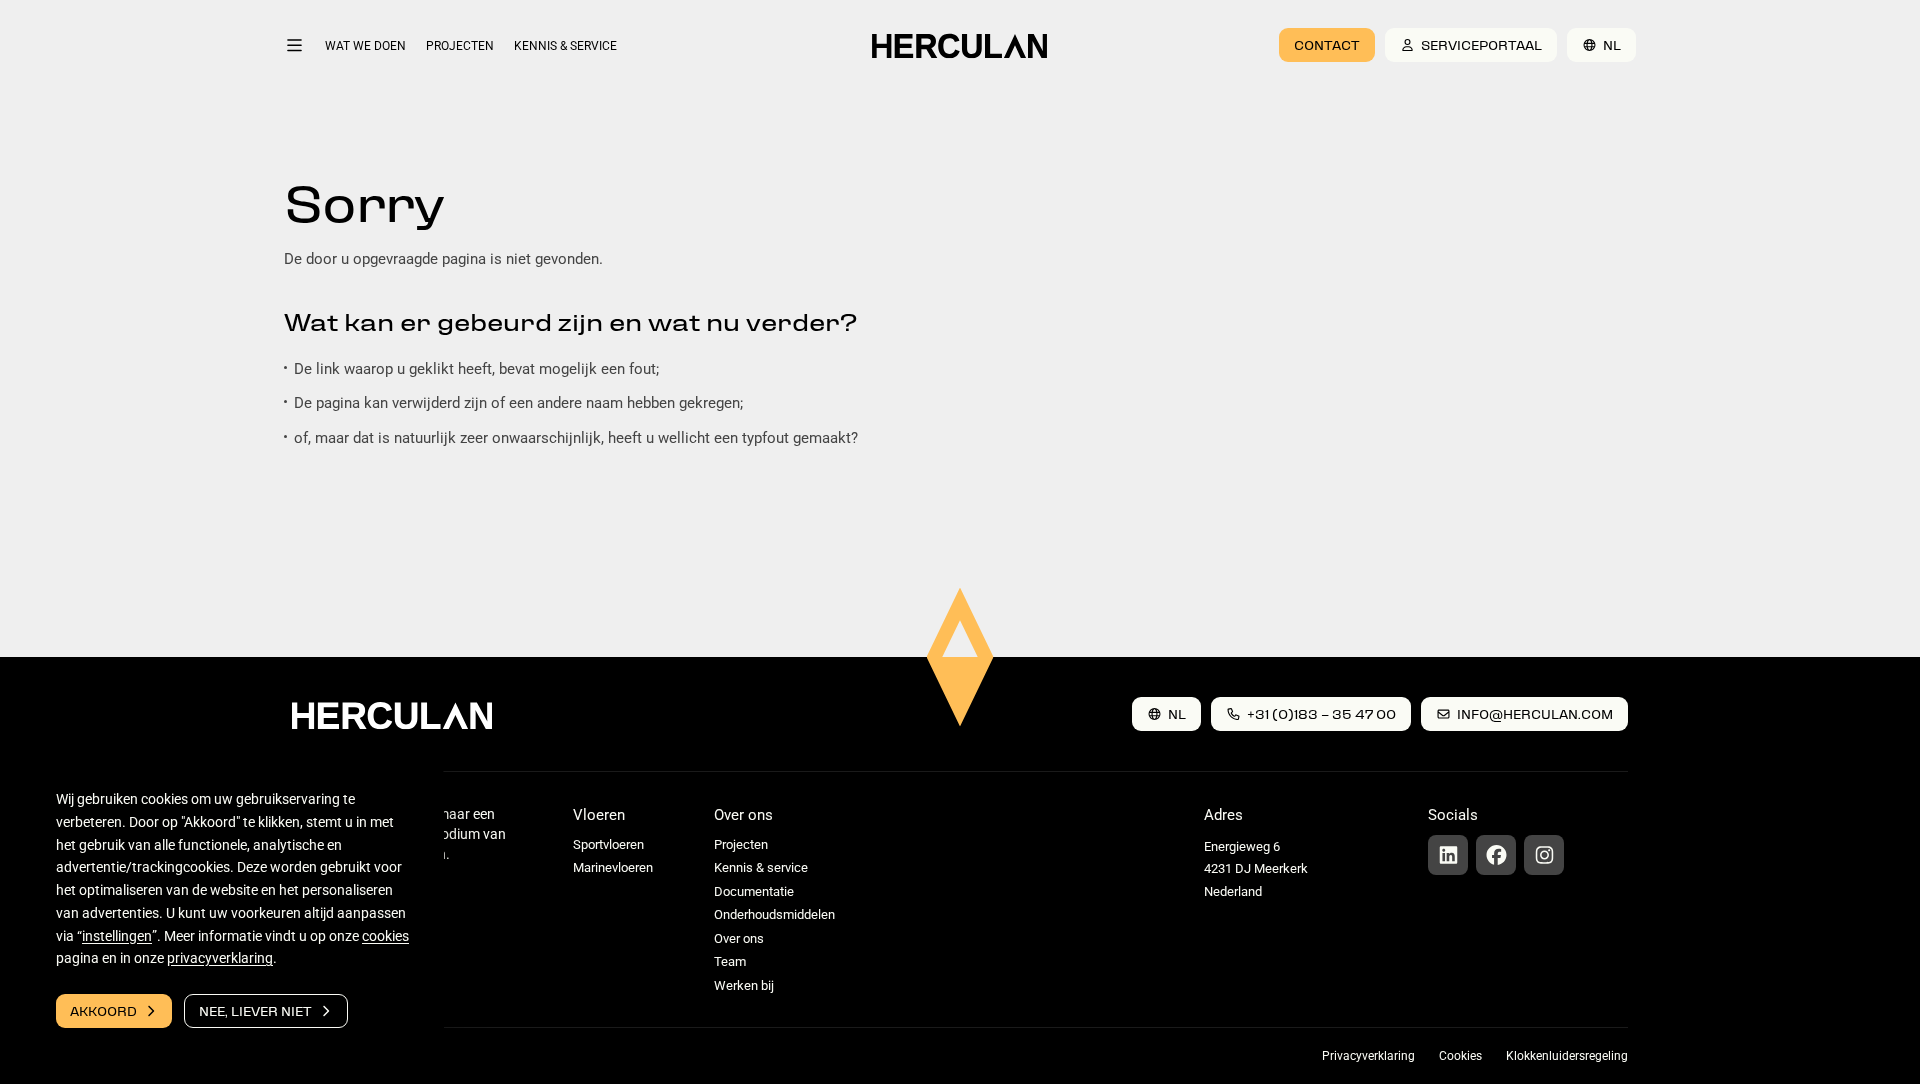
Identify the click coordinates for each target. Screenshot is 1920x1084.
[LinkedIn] (1448, 855)
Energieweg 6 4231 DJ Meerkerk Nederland (1256, 869)
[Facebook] (1496, 855)
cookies (385, 936)
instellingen (117, 936)
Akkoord (103, 1010)
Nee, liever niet (255, 1010)
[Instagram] (1544, 855)
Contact (1327, 44)
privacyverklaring (220, 958)
